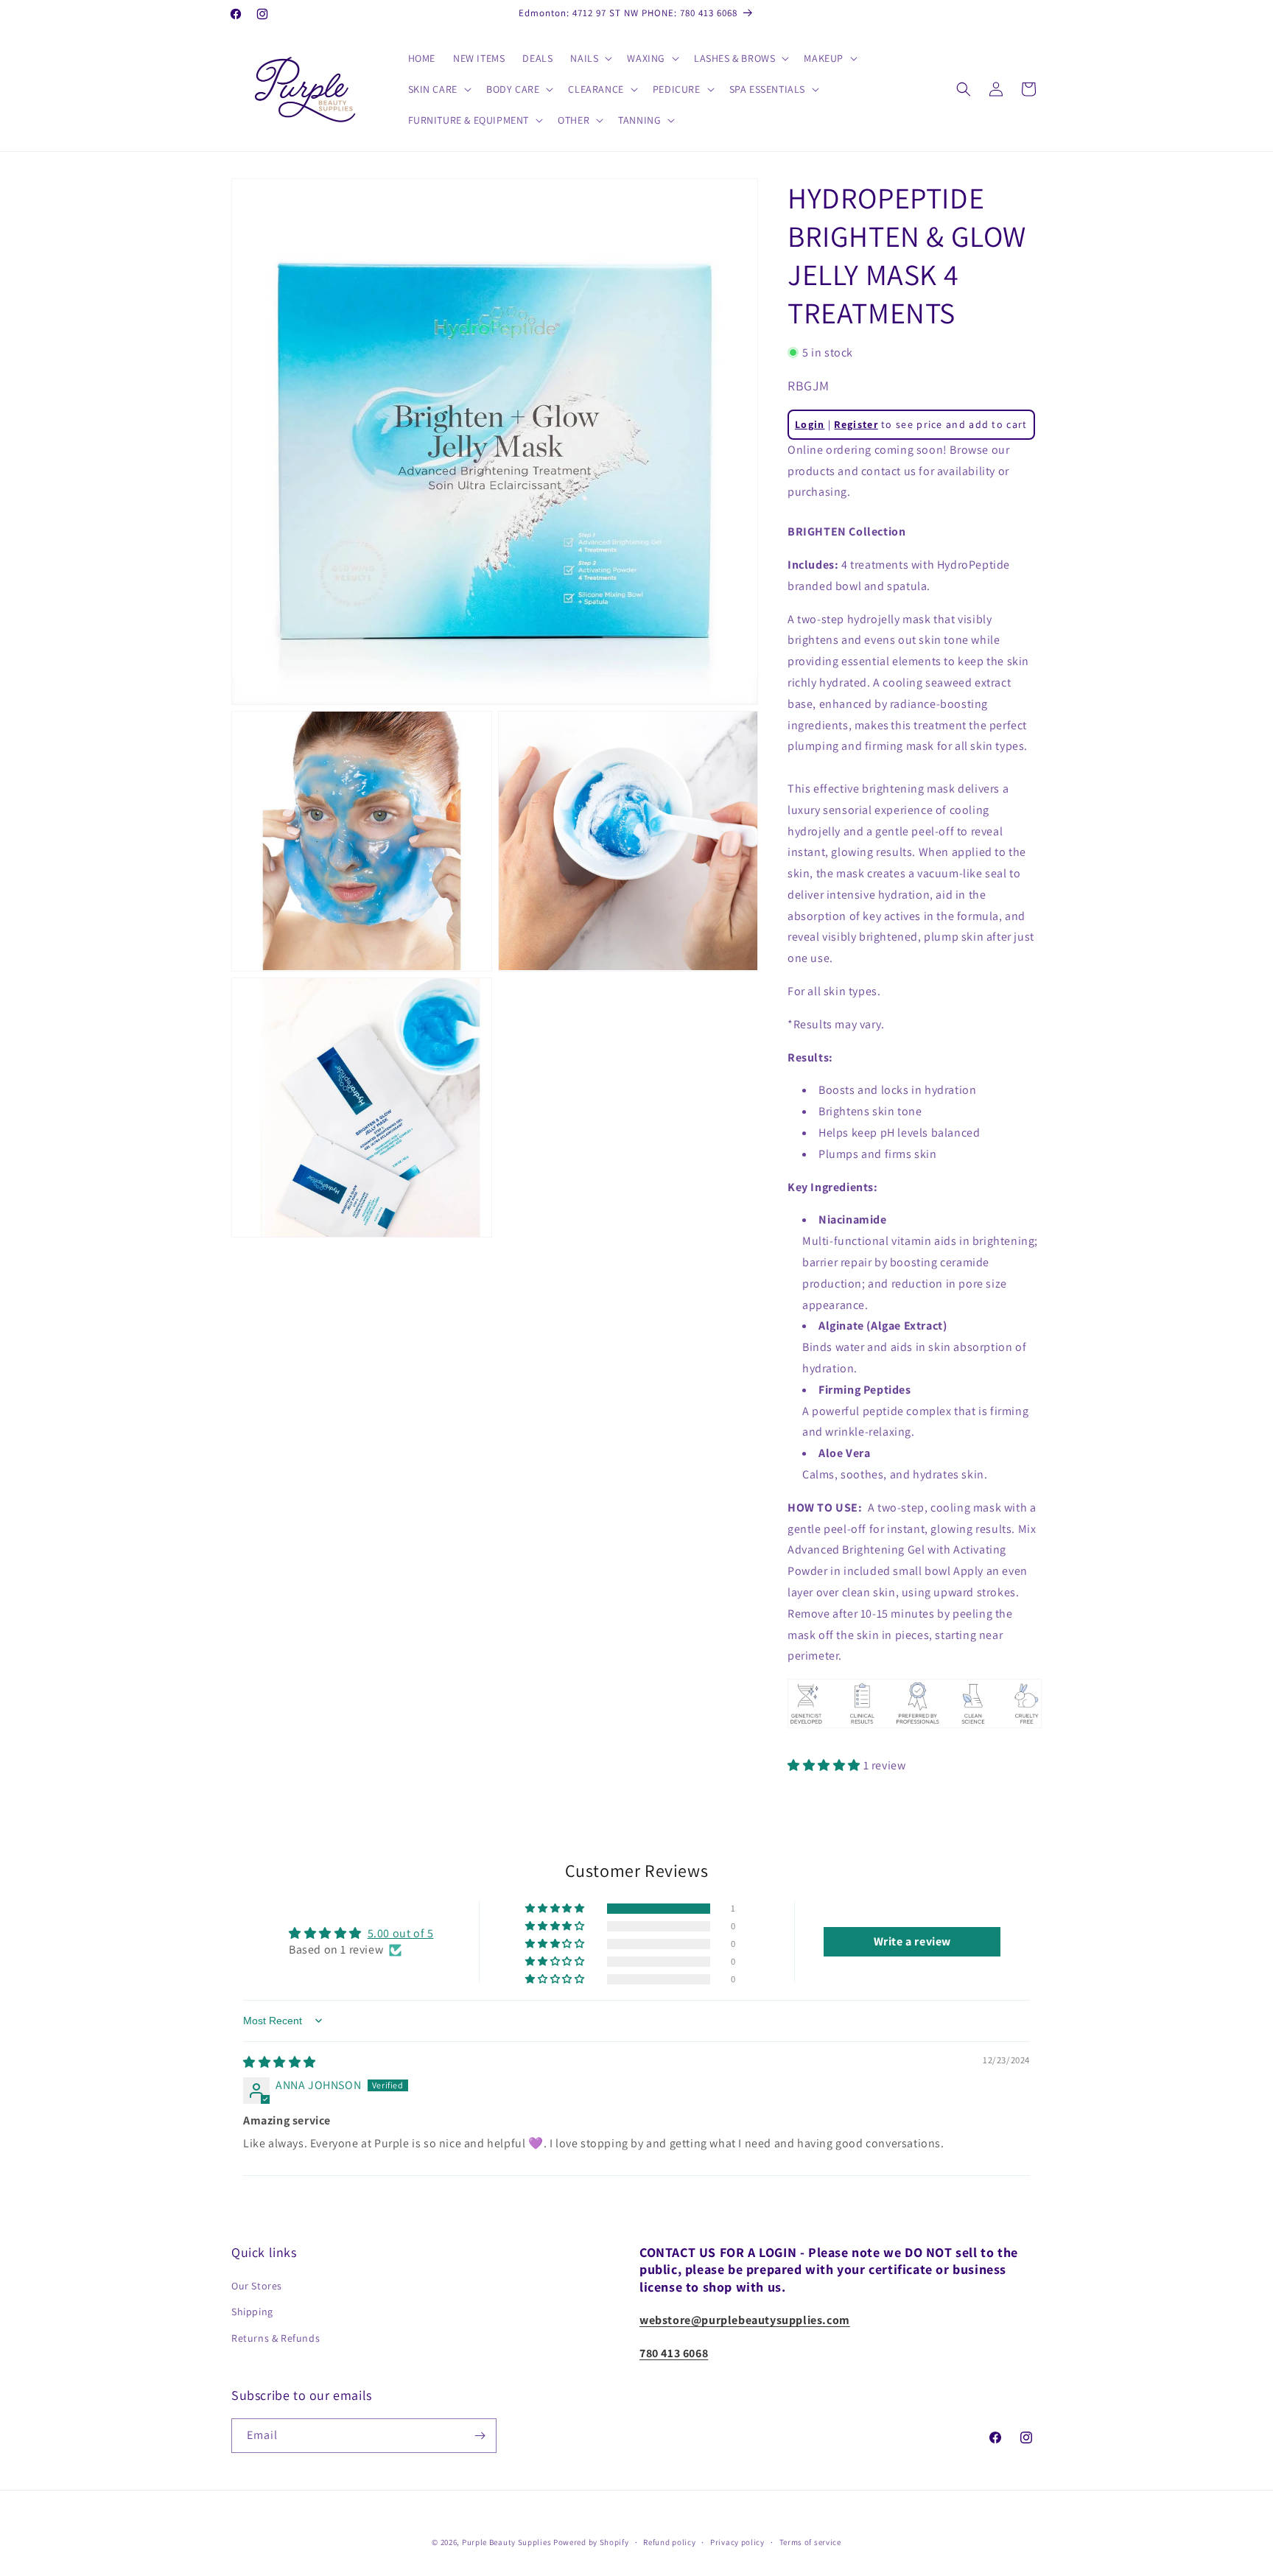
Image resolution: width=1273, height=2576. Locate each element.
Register (856, 424)
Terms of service (810, 2542)
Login (810, 424)
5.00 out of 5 (401, 1933)
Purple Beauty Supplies (508, 2542)
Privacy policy (737, 2542)
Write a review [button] (912, 1941)
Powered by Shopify (591, 2542)
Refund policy (669, 2542)
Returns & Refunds (276, 2338)
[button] (590, 58)
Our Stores (257, 2286)
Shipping (252, 2312)
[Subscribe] (480, 2436)
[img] (280, 2062)
